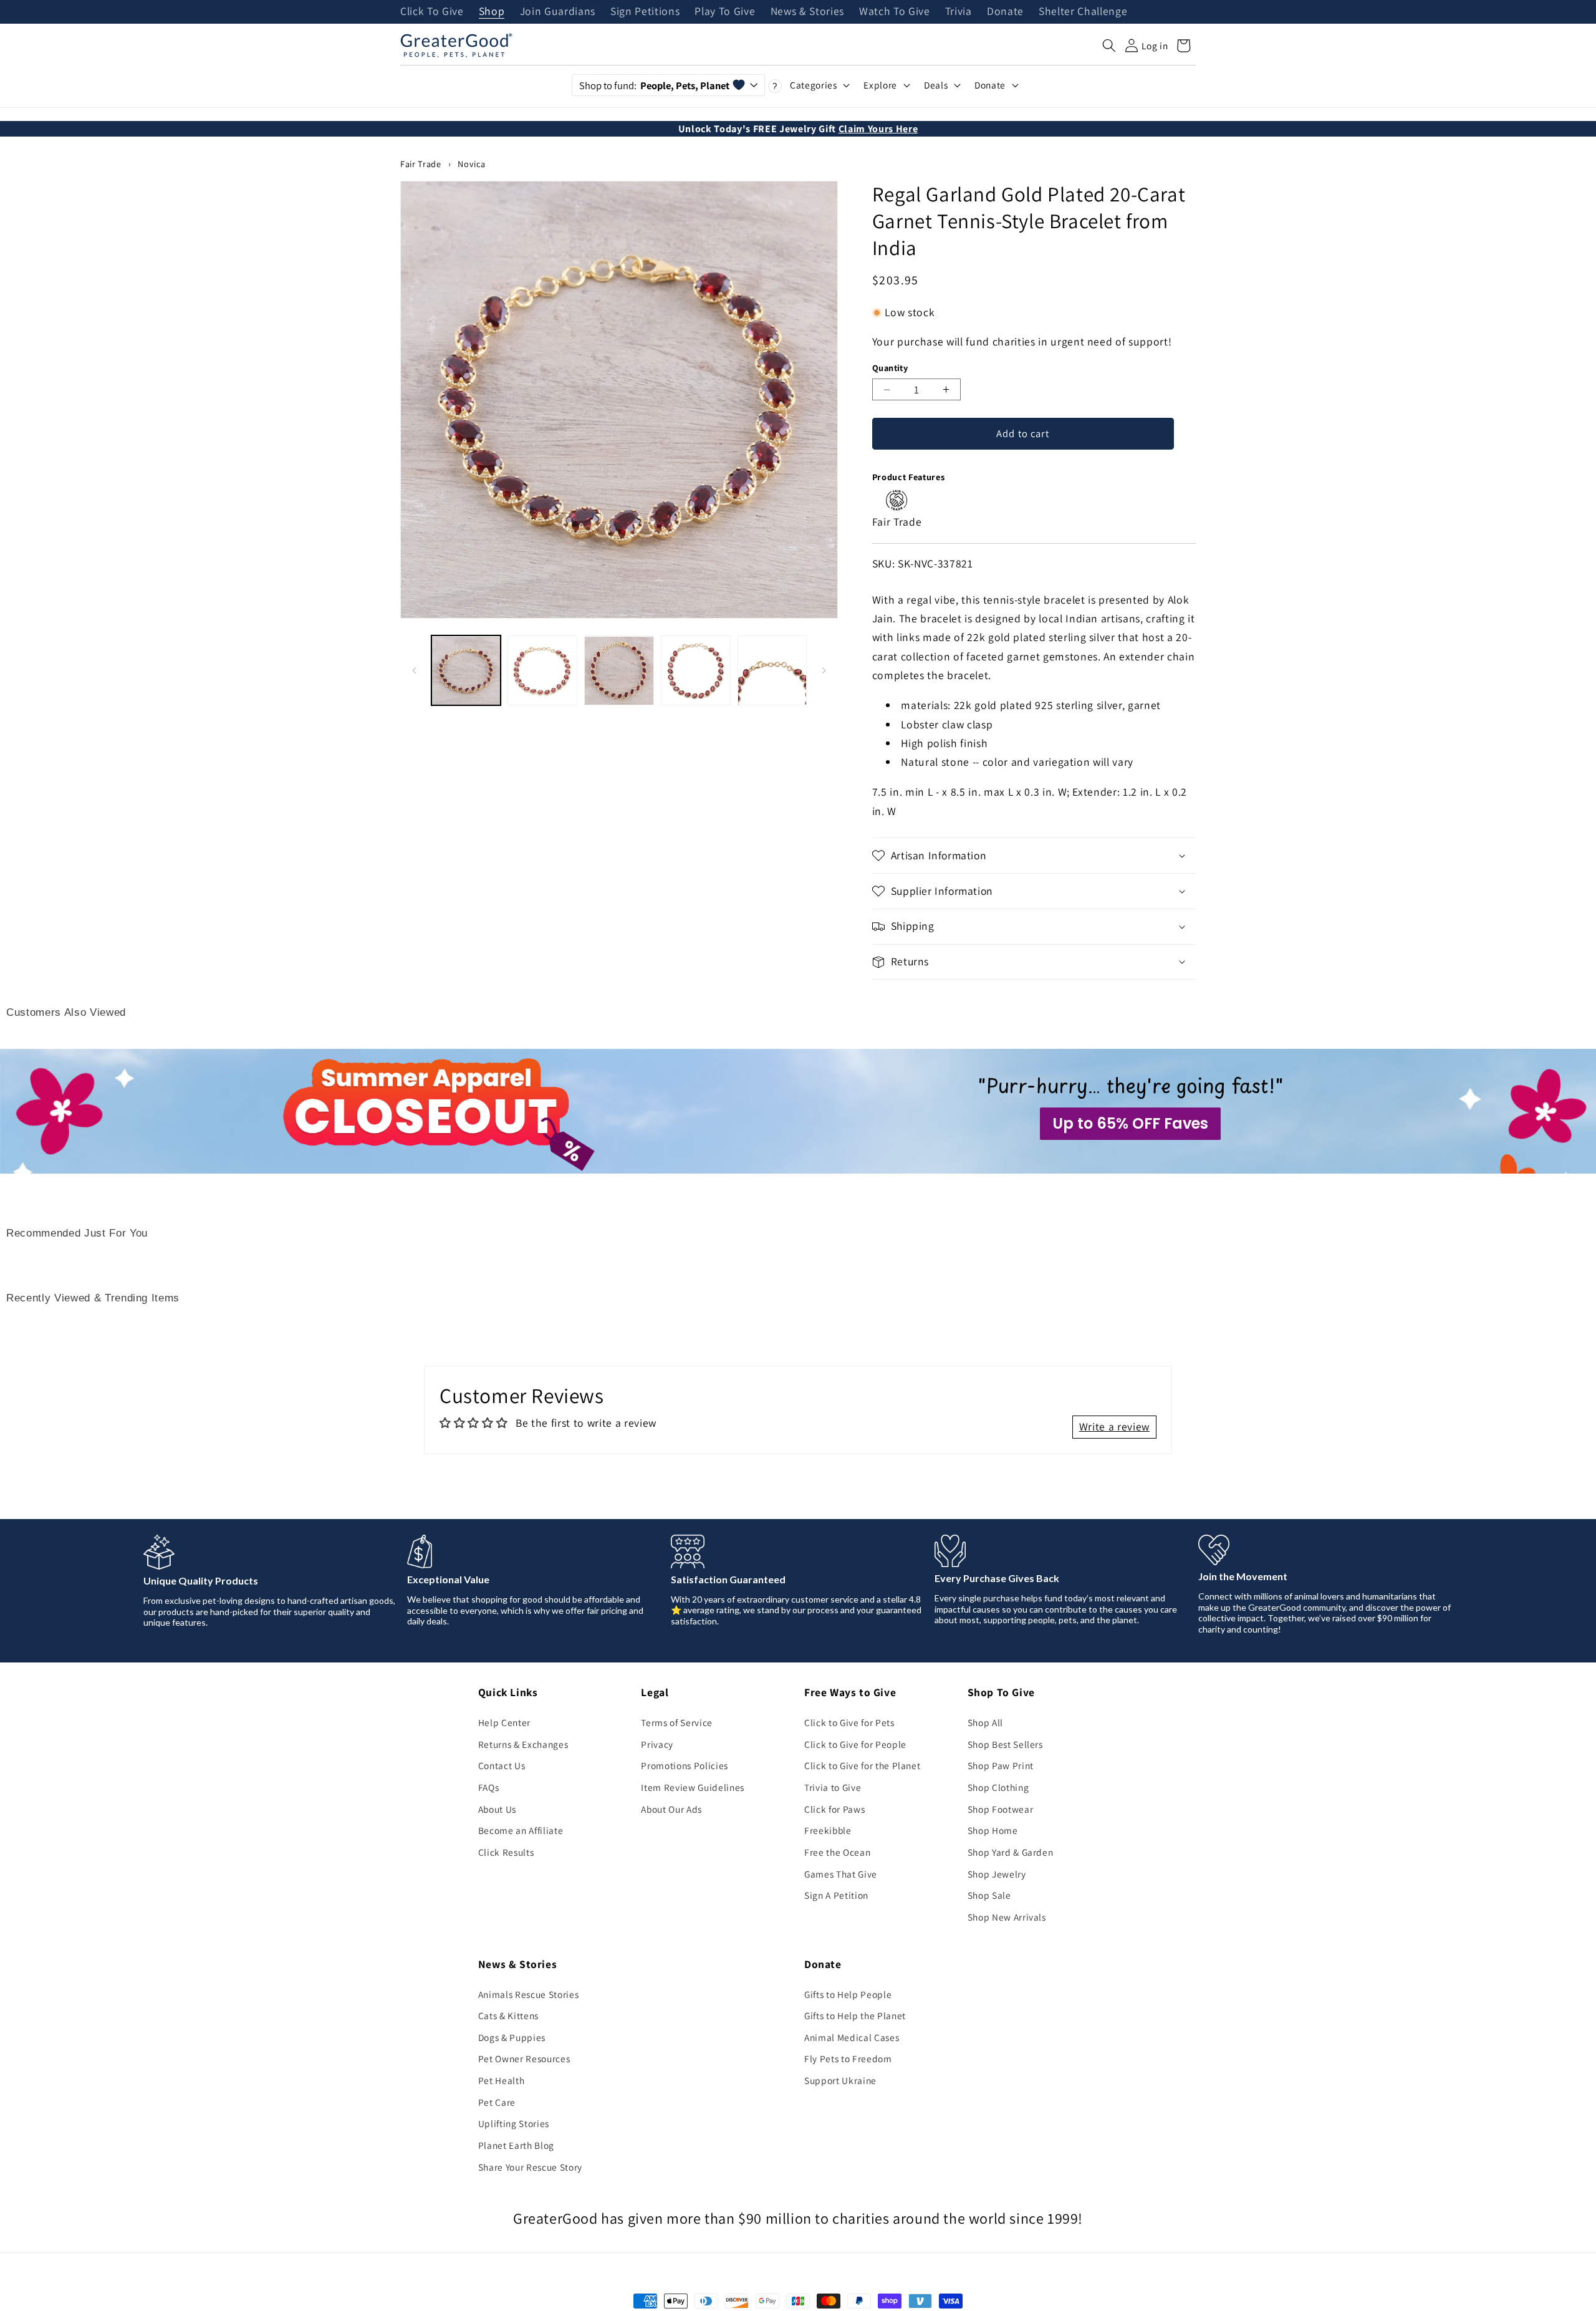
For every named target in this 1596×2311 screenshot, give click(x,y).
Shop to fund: (654, 85)
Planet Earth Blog (516, 2145)
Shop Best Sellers (1005, 1744)
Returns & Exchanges (523, 1744)
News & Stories (807, 12)
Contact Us (502, 1765)
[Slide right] (824, 670)
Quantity (890, 368)
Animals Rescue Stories (529, 1994)
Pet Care (497, 2102)
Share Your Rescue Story (530, 2167)
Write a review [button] (1114, 1426)
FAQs (489, 1787)
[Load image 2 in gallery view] (542, 671)
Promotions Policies (685, 1765)
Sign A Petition (836, 1895)
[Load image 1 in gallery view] (466, 671)
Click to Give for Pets (849, 1722)
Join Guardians (558, 12)
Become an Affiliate (521, 1830)
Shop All (985, 1722)
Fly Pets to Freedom (848, 2058)
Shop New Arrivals (1007, 1917)
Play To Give (725, 12)
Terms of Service (677, 1722)
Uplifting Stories (514, 2123)
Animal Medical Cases (852, 2037)
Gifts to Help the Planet (855, 2015)
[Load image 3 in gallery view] (619, 671)
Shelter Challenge (1083, 12)
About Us (497, 1809)
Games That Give (841, 1874)
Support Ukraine (840, 2080)
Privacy (657, 1744)
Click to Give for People (855, 1744)
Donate (1005, 12)
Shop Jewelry (997, 1874)
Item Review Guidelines (693, 1787)
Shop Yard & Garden (1011, 1852)
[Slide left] (414, 670)
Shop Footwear (1001, 1809)
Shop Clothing (998, 1787)
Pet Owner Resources (524, 2058)
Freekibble (828, 1830)
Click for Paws (834, 1809)
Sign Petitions (645, 12)
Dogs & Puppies (512, 2037)
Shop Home (993, 1830)
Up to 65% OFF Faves (1130, 1123)
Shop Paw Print (1001, 1765)
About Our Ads (671, 1809)
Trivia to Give (833, 1787)
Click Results (506, 1852)
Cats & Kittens (508, 2015)
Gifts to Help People (848, 1994)
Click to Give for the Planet (862, 1765)
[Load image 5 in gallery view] (772, 671)
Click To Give (432, 12)
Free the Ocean (837, 1852)
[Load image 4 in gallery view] (696, 671)
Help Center (504, 1722)
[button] (1109, 46)
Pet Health (502, 2080)
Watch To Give (895, 12)
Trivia (959, 12)
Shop (492, 12)
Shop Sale (989, 1895)
